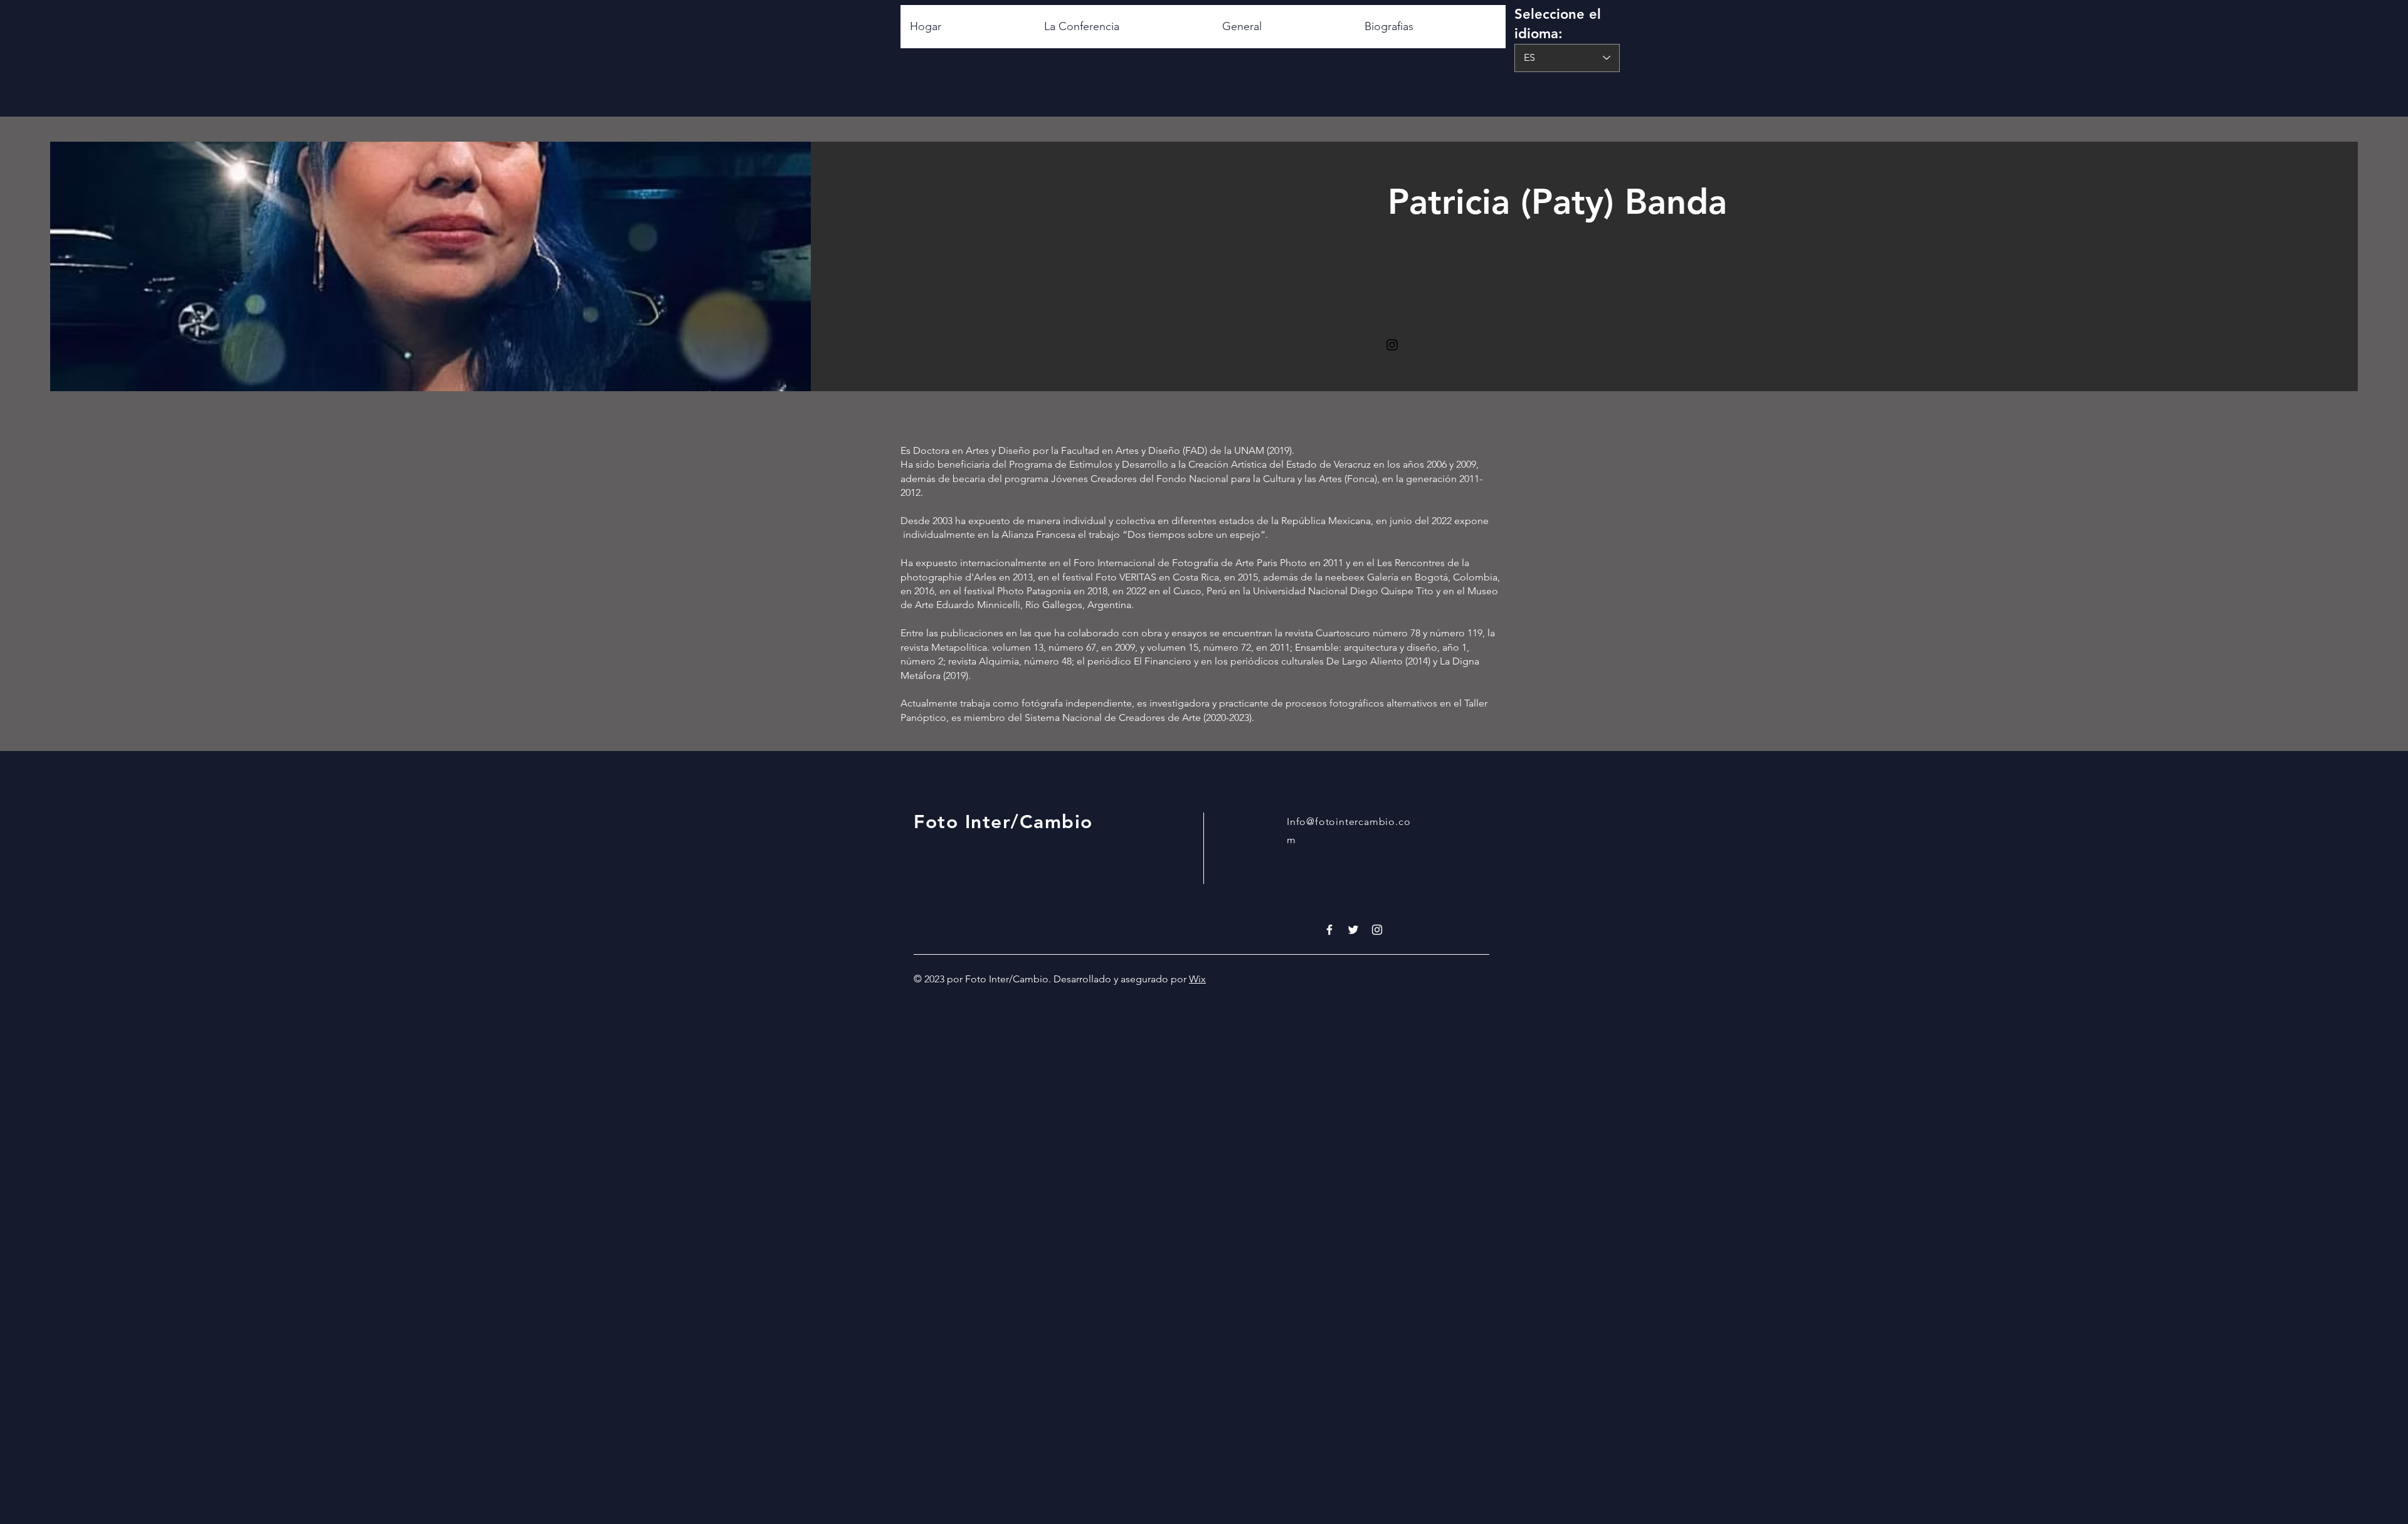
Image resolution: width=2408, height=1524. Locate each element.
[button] (1430, 27)
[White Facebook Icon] (1329, 930)
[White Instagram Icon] (1377, 930)
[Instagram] (1392, 345)
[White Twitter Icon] (1353, 930)
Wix (1197, 979)
